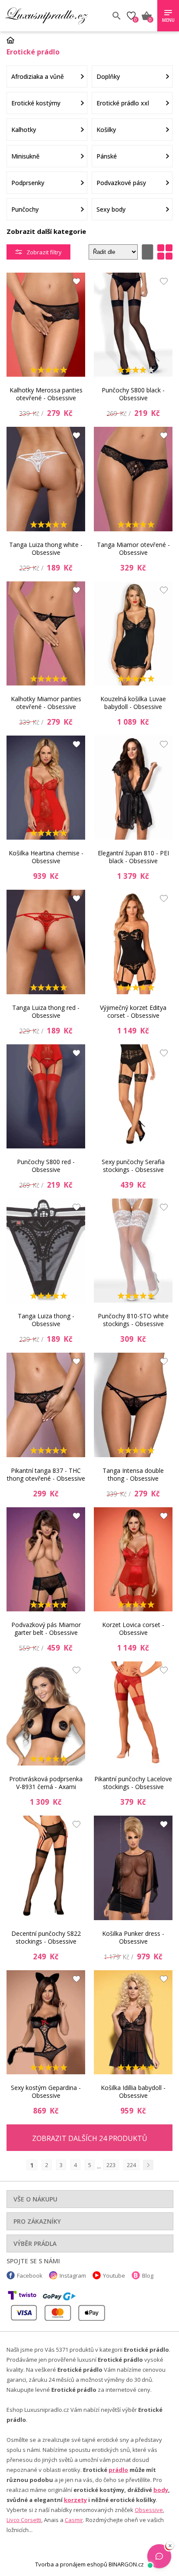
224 (131, 2165)
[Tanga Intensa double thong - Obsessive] (133, 1405)
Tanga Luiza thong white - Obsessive (46, 549)
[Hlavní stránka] (13, 40)
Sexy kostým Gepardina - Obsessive (46, 2092)
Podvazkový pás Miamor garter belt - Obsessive (46, 1629)
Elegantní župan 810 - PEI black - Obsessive (133, 857)
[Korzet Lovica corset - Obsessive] (133, 1559)
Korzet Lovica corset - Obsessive (133, 1629)
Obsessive (149, 2510)
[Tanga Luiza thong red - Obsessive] (46, 942)
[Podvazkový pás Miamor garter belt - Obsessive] (46, 1559)
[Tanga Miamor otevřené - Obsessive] (133, 479)
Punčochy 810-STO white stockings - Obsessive (133, 1320)
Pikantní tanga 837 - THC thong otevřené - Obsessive (46, 1474)
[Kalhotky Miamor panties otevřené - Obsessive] (46, 633)
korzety (75, 2500)
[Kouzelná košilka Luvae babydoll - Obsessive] (133, 633)
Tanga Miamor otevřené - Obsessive (133, 549)
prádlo (118, 2470)
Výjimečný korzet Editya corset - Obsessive (133, 1011)
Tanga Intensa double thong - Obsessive (133, 1474)
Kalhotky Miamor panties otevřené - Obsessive (46, 703)
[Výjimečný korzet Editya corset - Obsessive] (133, 942)
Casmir (74, 2520)
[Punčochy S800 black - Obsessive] (133, 325)
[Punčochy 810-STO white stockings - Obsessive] (133, 1251)
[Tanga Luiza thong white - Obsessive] (46, 479)
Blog (148, 2276)
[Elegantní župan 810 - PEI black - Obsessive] (133, 788)
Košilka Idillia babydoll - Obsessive (133, 2092)
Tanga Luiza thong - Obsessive (46, 1320)
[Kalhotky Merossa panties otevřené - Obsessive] (46, 325)
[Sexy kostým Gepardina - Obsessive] (46, 2022)
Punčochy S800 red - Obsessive (46, 1166)
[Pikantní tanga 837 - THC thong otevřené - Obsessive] (46, 1405)
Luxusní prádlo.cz (55, 16)
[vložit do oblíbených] (74, 284)
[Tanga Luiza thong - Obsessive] (46, 1251)
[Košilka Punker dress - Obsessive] (133, 1868)
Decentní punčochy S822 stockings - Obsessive (46, 1937)
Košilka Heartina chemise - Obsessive (46, 857)
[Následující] (148, 2165)
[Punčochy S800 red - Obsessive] (46, 1096)
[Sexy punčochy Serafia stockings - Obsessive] (133, 1096)
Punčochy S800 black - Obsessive (133, 394)
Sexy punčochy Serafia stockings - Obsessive (133, 1166)
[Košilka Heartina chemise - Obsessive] (46, 788)
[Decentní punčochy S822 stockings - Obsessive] (46, 1868)
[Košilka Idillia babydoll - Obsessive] (133, 2022)
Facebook (30, 2276)
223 (111, 2165)
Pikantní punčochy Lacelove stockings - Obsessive (133, 1783)
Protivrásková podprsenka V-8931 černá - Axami (46, 1783)
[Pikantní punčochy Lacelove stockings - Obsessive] (133, 1713)
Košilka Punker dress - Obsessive (133, 1937)
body (161, 2490)
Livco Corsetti (24, 2520)
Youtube (114, 2276)
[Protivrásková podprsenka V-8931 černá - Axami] (46, 1713)
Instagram (73, 2276)
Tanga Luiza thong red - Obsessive (46, 1011)
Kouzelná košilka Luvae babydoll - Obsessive (133, 703)
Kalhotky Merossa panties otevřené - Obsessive (46, 394)
